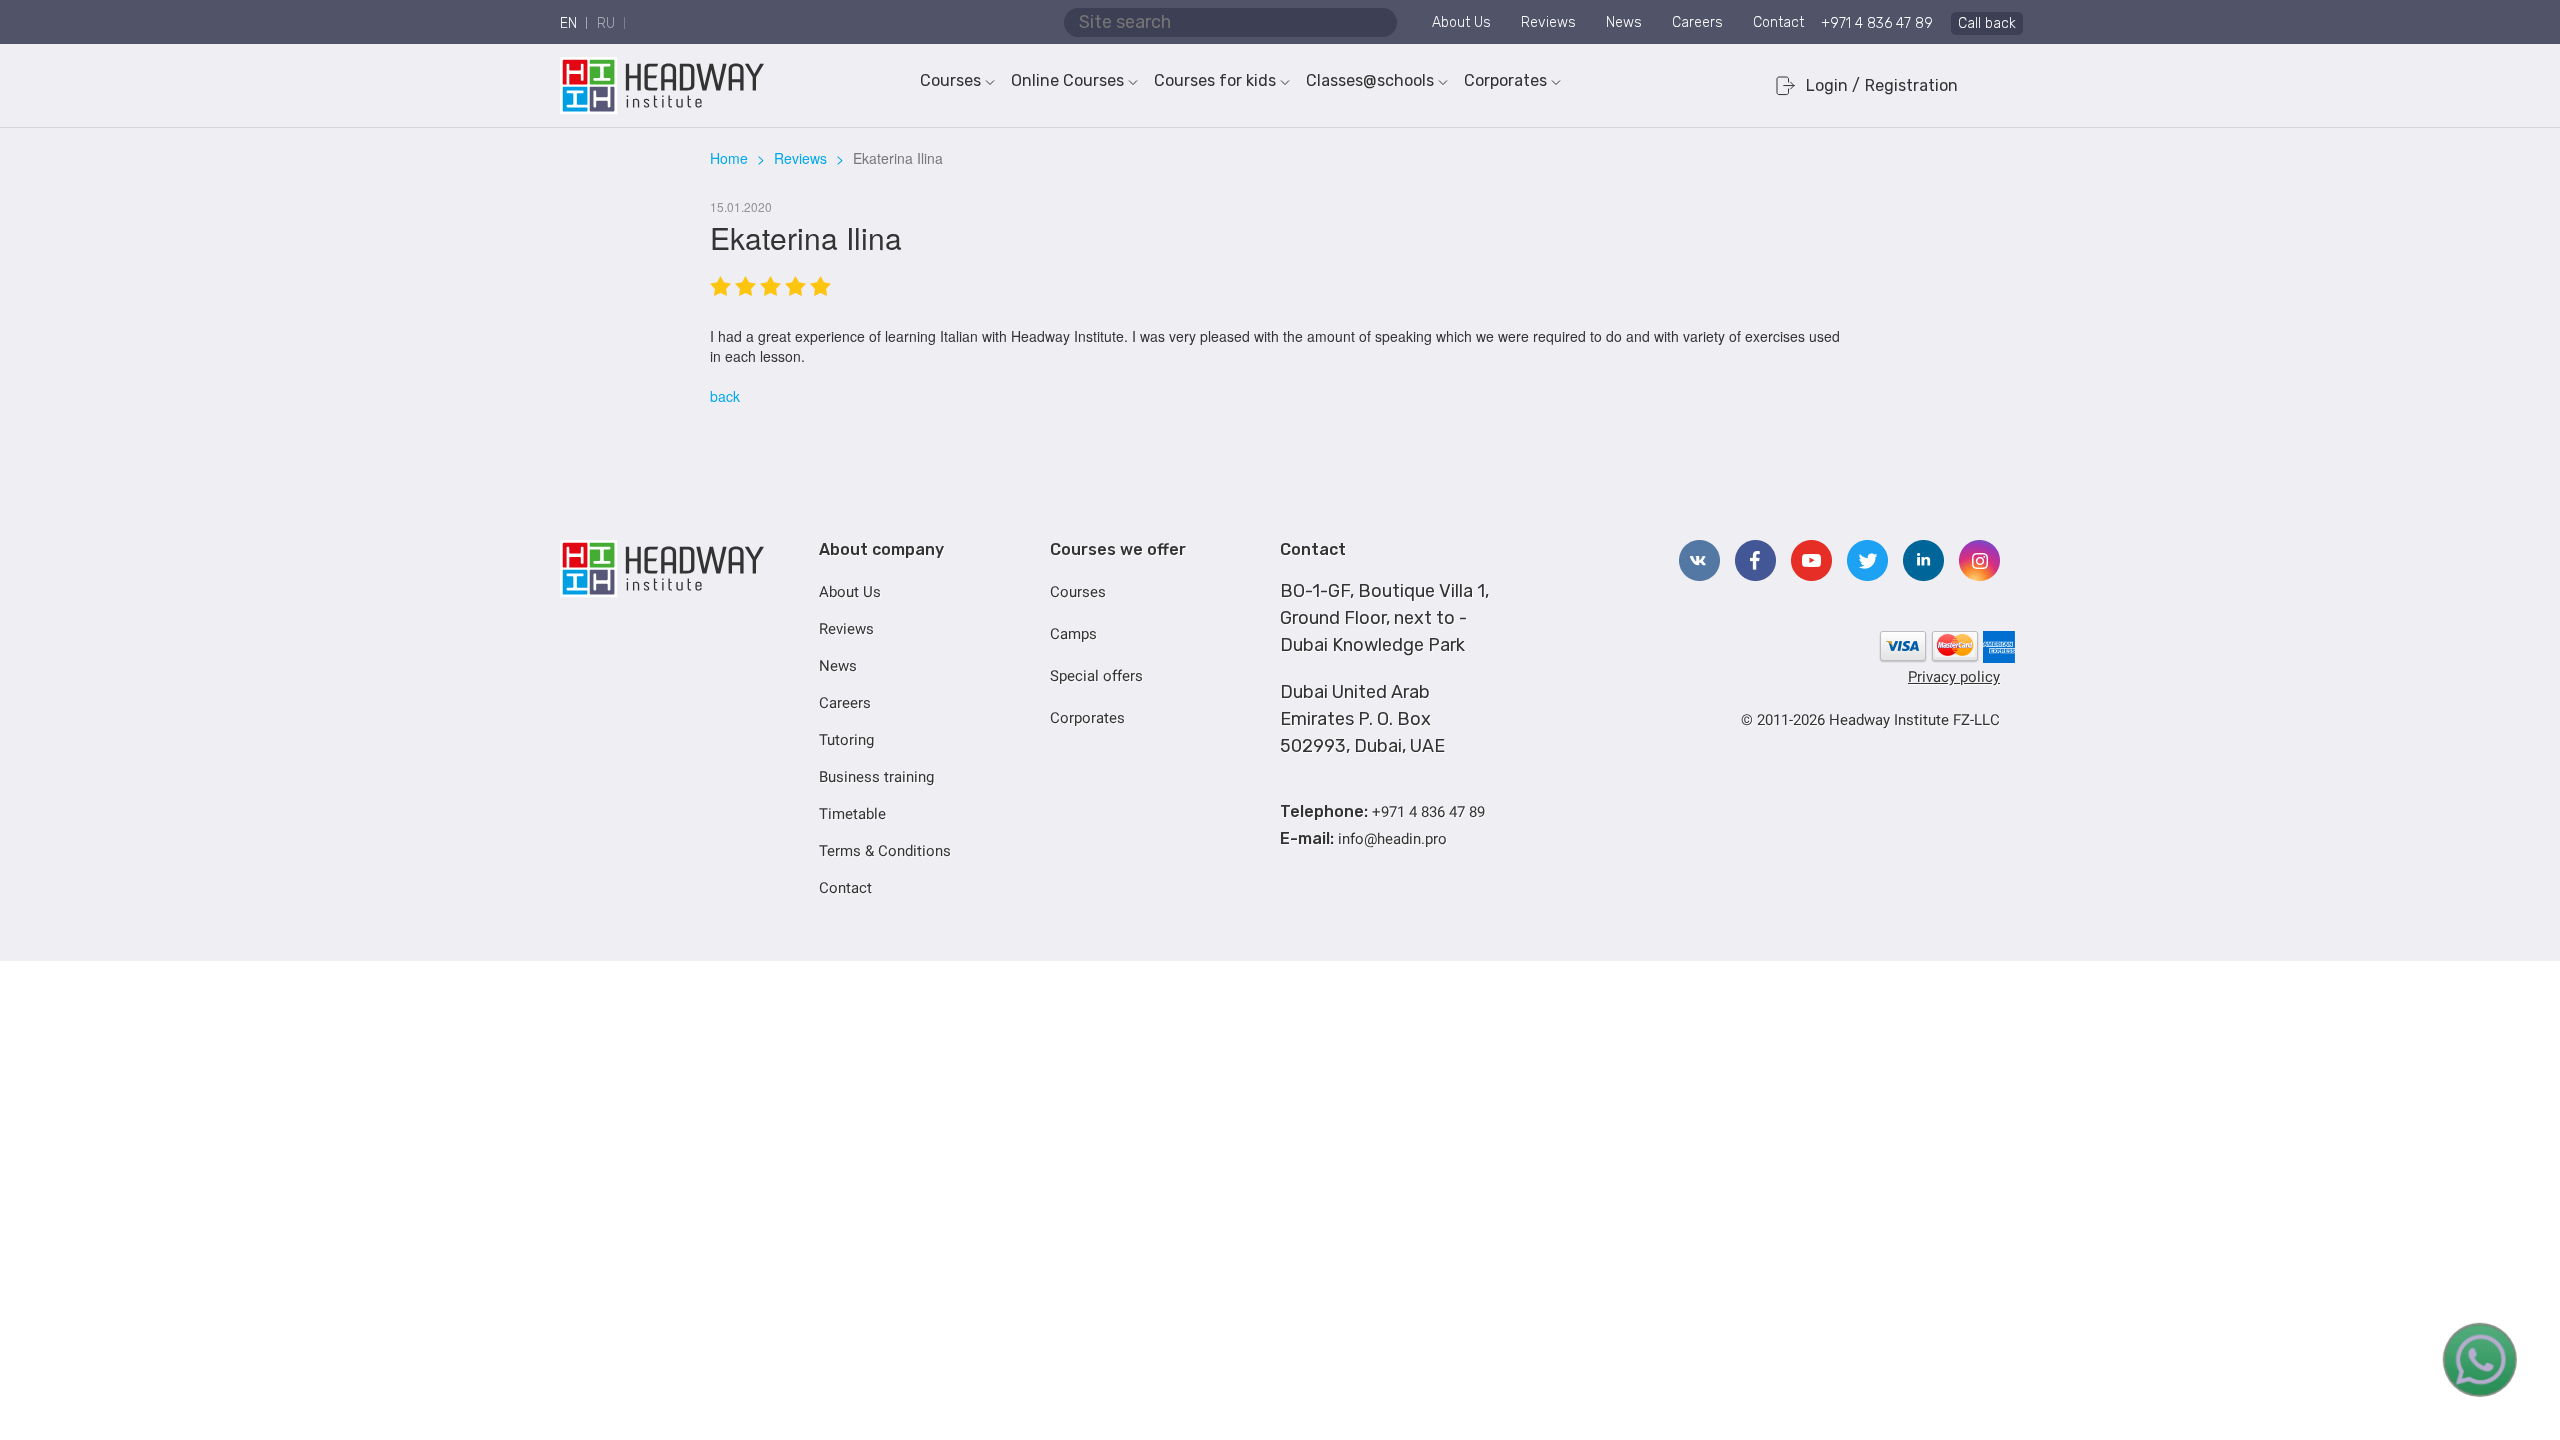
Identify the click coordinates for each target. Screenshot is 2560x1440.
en (568, 23)
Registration (1911, 85)
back (725, 396)
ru (606, 23)
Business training (876, 777)
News (1624, 22)
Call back (1987, 23)
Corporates (1505, 80)
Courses (950, 80)
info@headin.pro (1392, 839)
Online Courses (1067, 80)
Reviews (1548, 22)
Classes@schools (1370, 80)
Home (729, 158)
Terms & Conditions (885, 851)
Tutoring (846, 740)
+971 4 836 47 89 (1877, 23)
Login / (1833, 85)
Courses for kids (1215, 80)
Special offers (1096, 676)
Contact (1778, 22)
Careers (1697, 22)
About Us (1461, 22)
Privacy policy (1954, 677)
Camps (1073, 634)
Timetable (852, 814)
